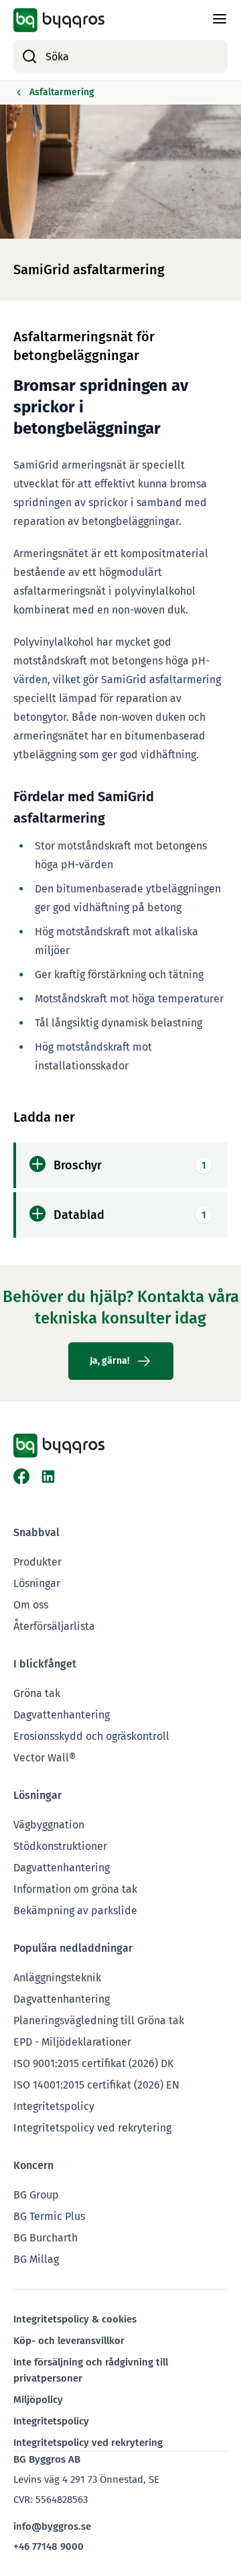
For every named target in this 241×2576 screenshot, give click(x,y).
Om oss (31, 1605)
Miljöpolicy (38, 2400)
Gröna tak (37, 1693)
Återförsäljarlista (54, 1626)
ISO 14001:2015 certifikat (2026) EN (96, 2085)
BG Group (36, 2195)
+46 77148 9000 (49, 2546)
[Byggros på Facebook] (21, 1476)
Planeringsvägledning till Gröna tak (99, 2021)
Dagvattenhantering (62, 1715)
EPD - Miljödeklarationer (72, 2042)
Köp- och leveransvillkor (69, 2341)
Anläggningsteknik (57, 1978)
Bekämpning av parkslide (75, 1911)
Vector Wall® (45, 1758)
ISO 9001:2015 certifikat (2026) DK (93, 2063)
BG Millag (36, 2259)
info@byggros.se (52, 2526)
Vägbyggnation (49, 1825)
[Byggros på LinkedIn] (48, 1476)
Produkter (37, 1562)
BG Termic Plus (49, 2216)
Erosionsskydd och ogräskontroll (91, 1736)
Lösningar (37, 1583)
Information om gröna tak (75, 1889)
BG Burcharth (46, 2238)
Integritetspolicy (54, 2106)
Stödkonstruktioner (60, 1846)
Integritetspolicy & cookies (75, 2319)
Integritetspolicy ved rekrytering (92, 2128)
